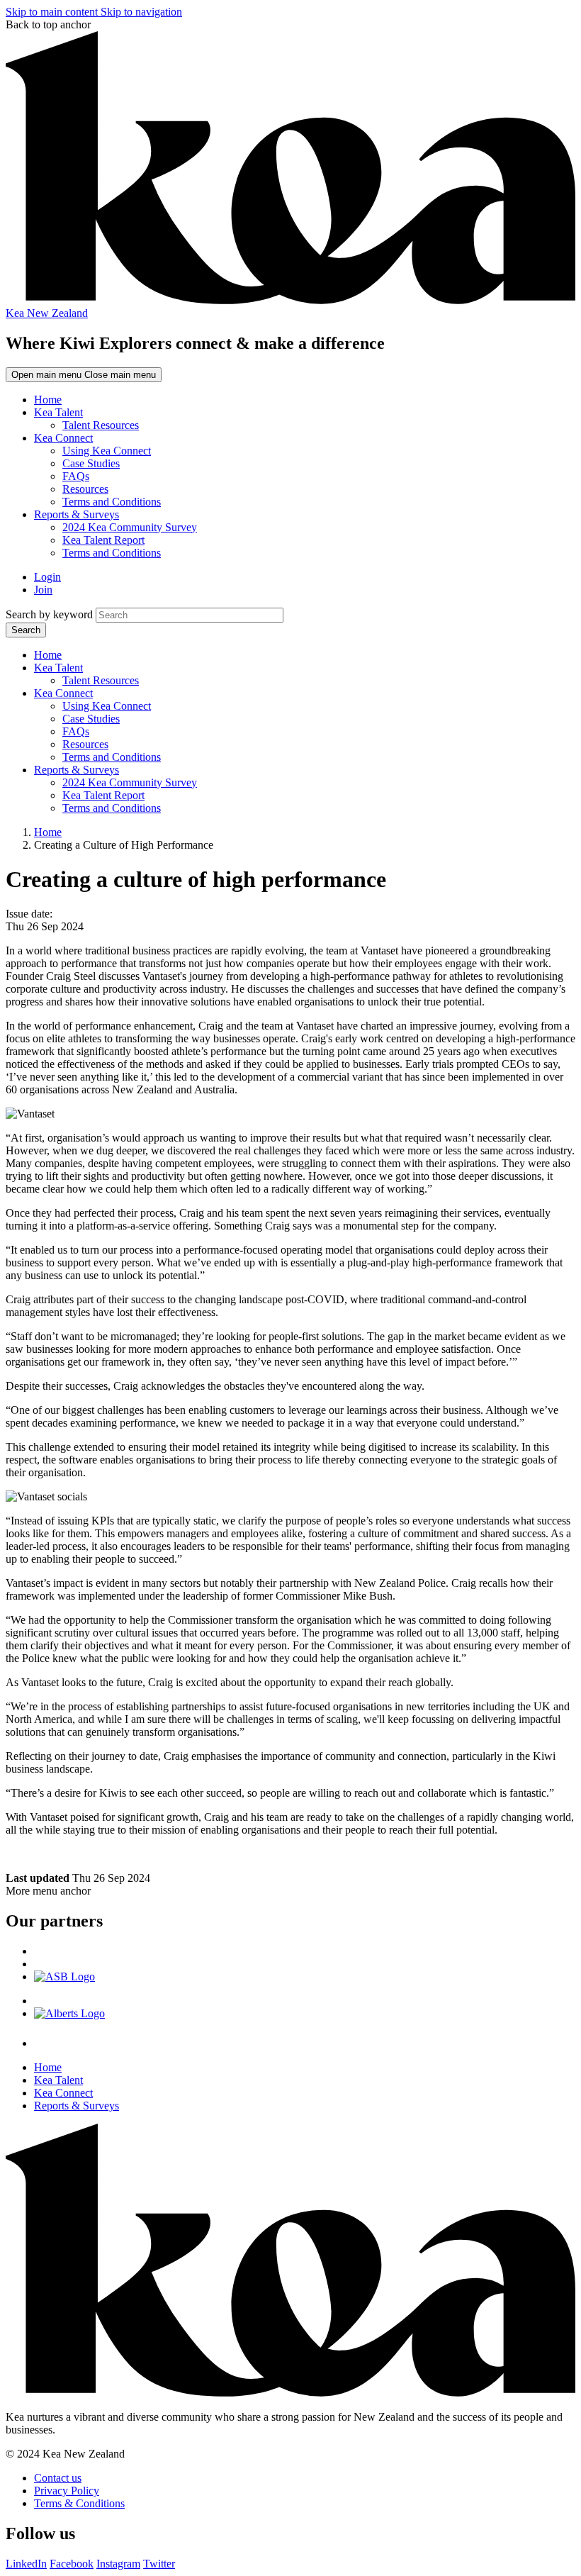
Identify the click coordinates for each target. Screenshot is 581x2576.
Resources (85, 489)
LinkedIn (26, 2564)
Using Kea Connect (107, 451)
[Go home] (290, 2393)
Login (47, 577)
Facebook (72, 2564)
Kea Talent (58, 412)
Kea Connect (63, 438)
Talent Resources (101, 425)
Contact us (58, 2478)
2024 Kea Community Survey (130, 527)
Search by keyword (49, 614)
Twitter (159, 2564)
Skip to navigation (141, 12)
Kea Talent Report (103, 540)
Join (43, 590)
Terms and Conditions (112, 502)
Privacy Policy (67, 2491)
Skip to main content (53, 12)
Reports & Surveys (77, 514)
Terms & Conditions (79, 2503)
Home (48, 400)
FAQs (76, 476)
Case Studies (91, 463)
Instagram (118, 2564)
